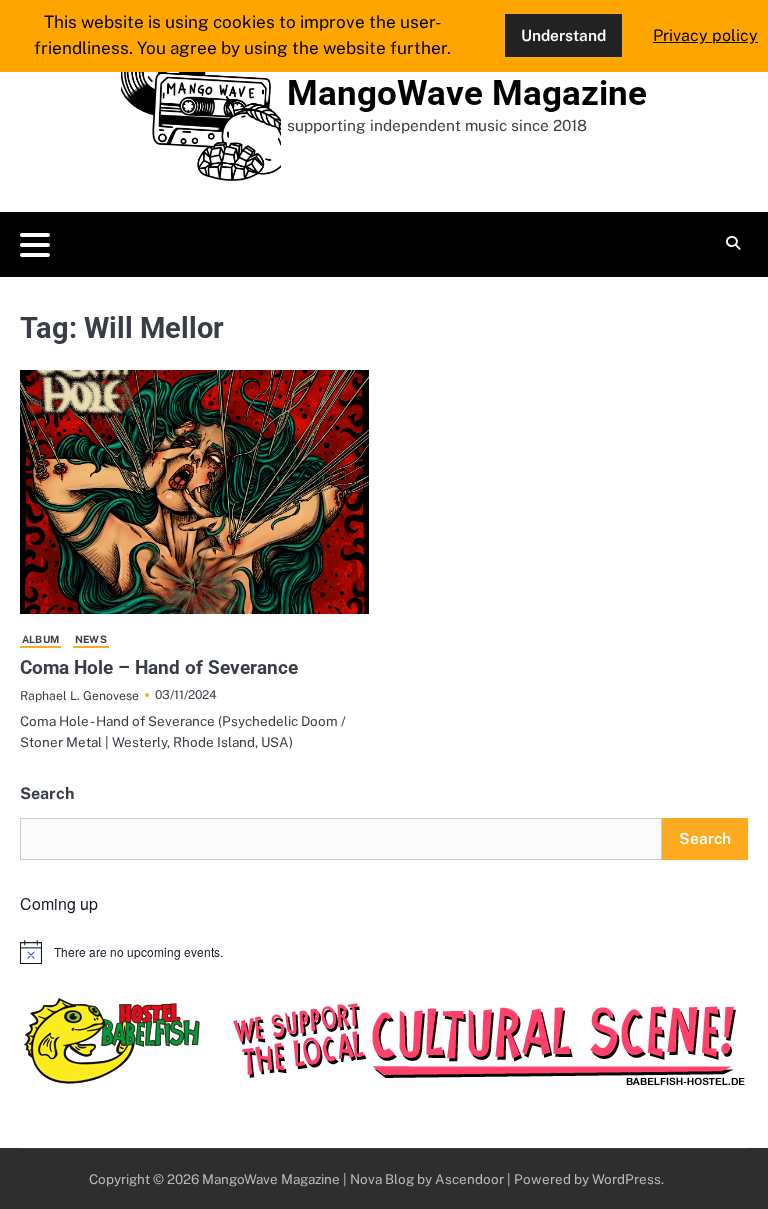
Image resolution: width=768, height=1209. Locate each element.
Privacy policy (705, 35)
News (91, 639)
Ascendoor (469, 1179)
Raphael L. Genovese (79, 695)
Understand (563, 35)
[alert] (384, 952)
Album (40, 639)
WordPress (626, 1179)
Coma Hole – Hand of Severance (159, 667)
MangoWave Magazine (467, 93)
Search (47, 793)
